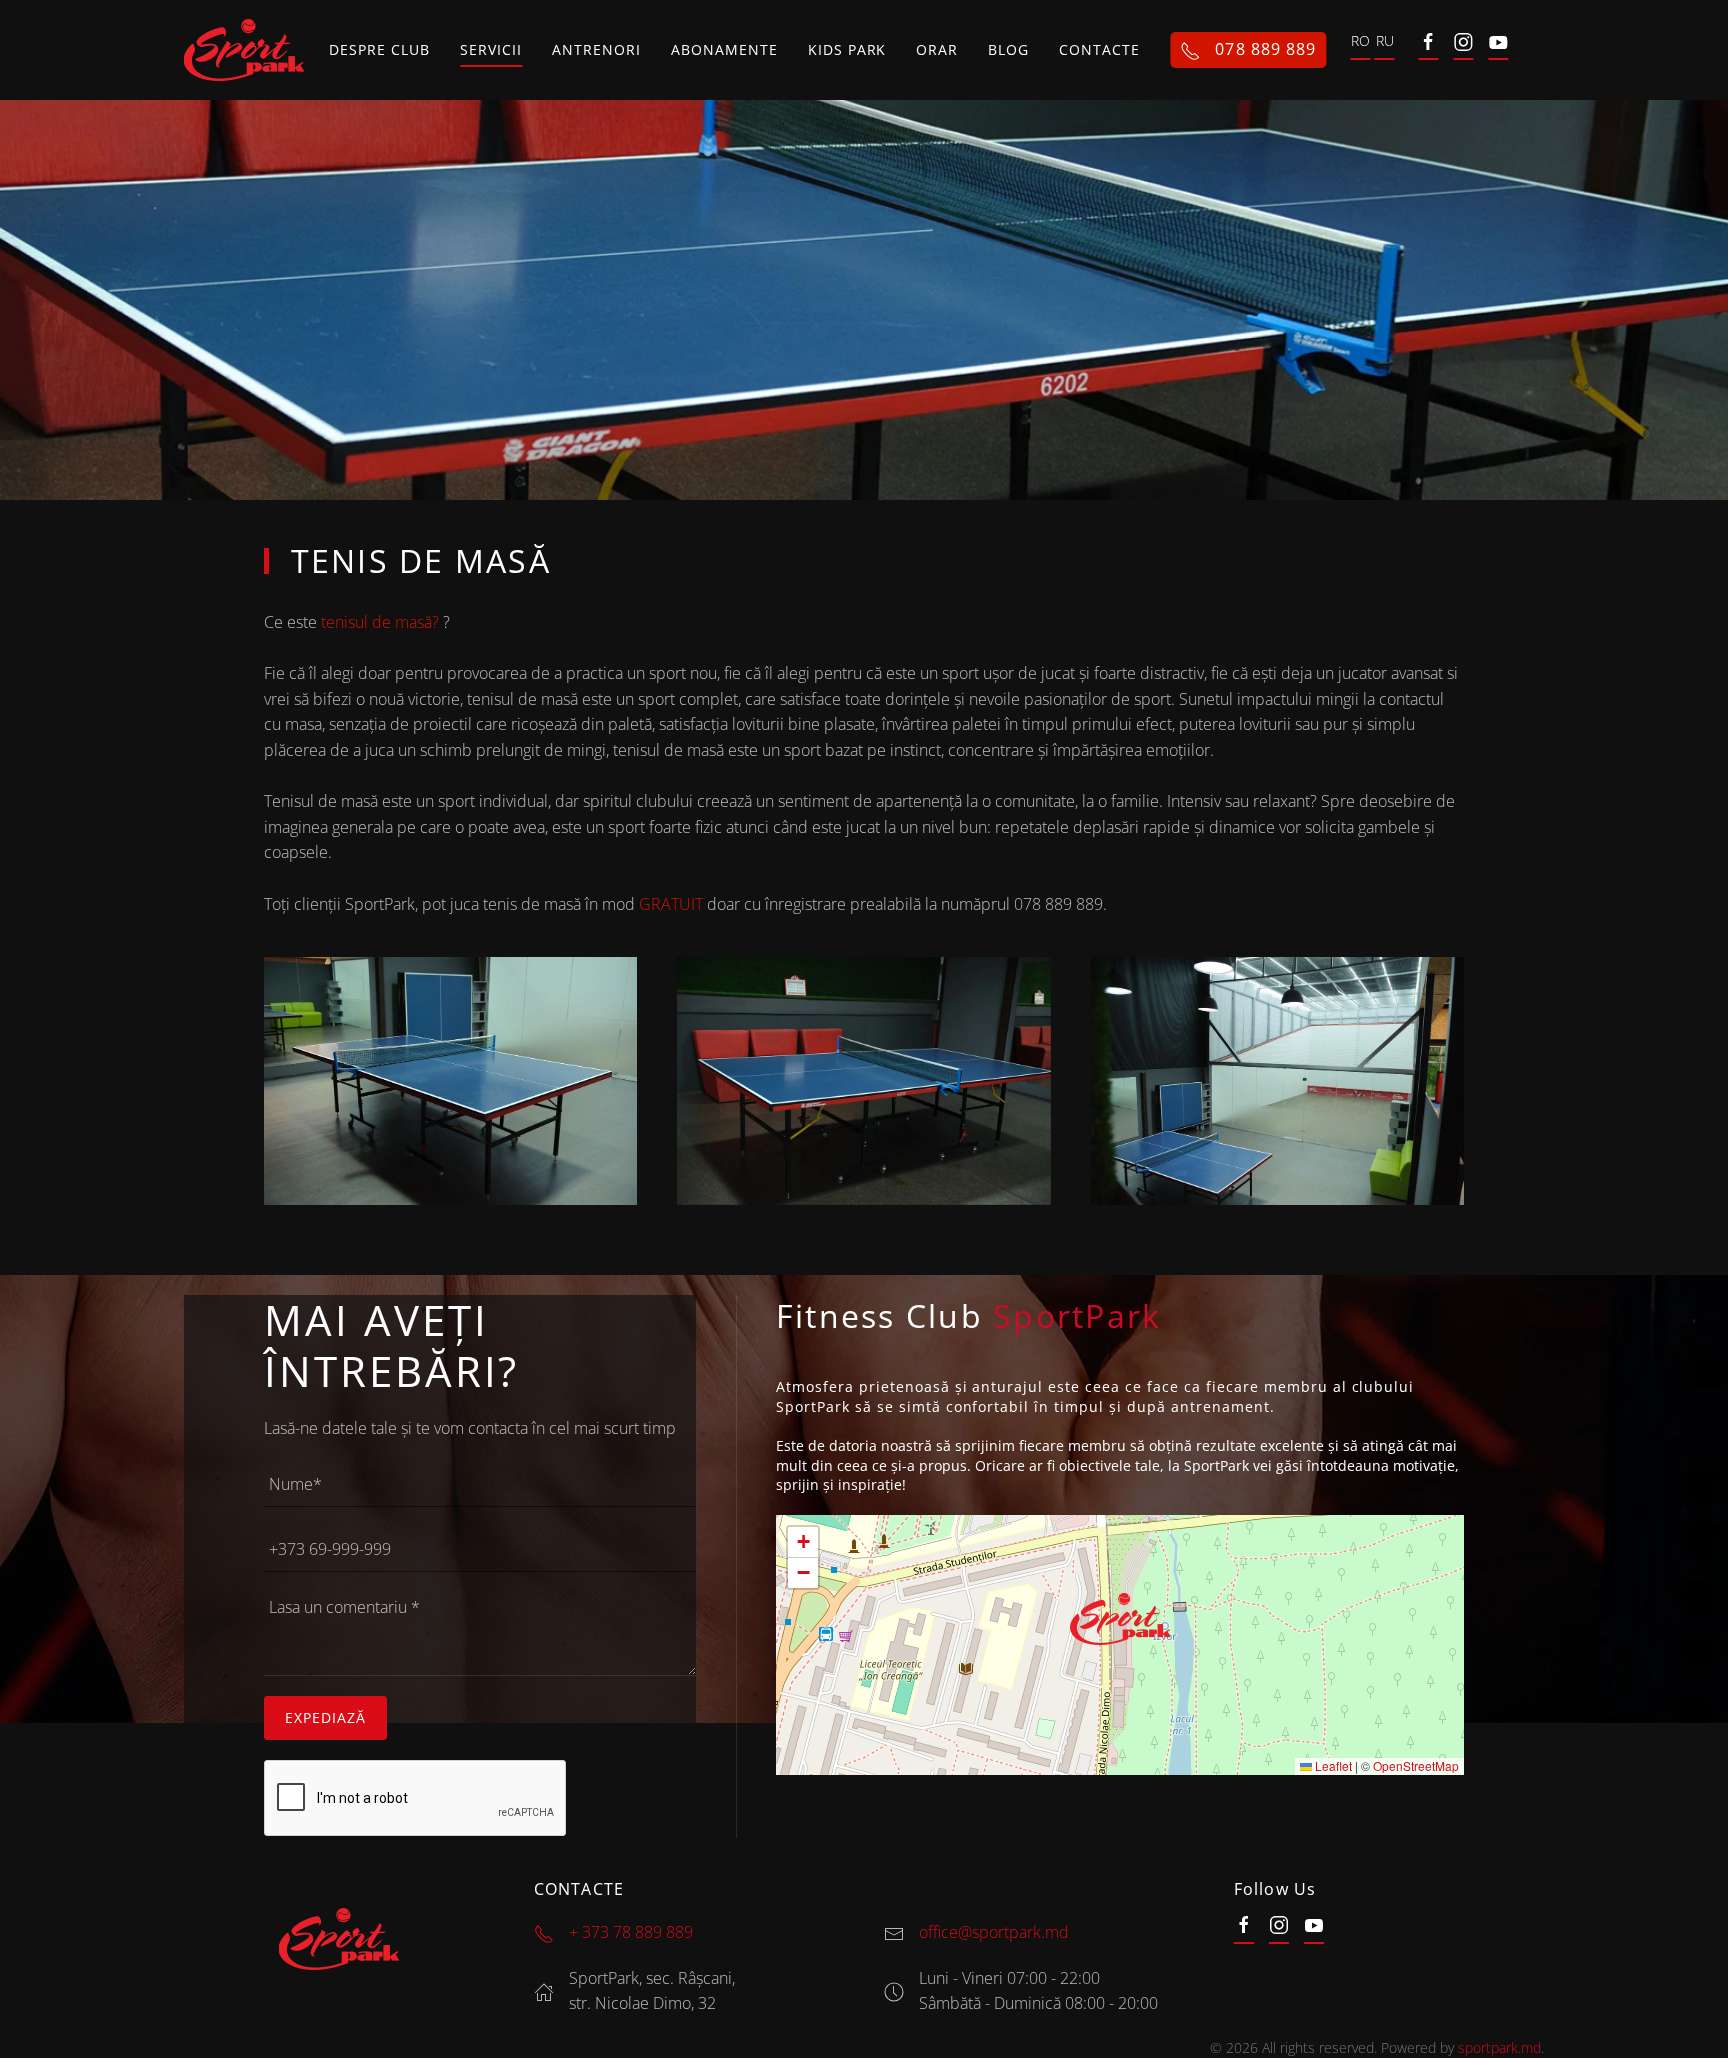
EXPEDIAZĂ (325, 1717)
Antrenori (596, 49)
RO (1360, 45)
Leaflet (1332, 1765)
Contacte (1099, 49)
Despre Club (379, 49)
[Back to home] (247, 50)
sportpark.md (1499, 2047)
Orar (937, 49)
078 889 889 (1263, 49)
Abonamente (724, 49)
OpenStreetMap (1416, 1765)
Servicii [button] (491, 49)
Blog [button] (1008, 49)
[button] (450, 1081)
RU (1385, 45)
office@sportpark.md (994, 1932)
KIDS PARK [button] (847, 49)
